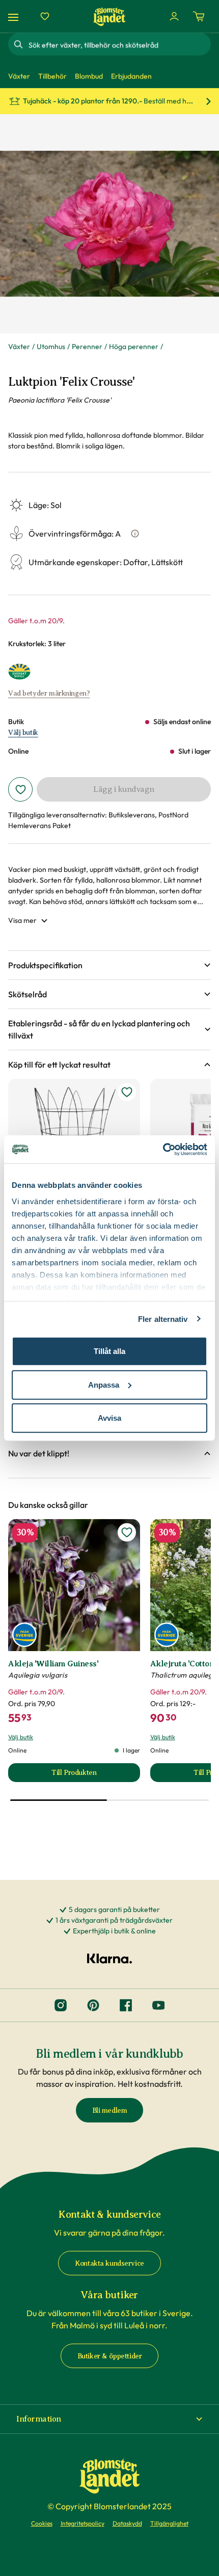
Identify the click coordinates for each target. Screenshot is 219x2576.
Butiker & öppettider (110, 2356)
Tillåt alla (109, 1351)
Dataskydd (127, 2523)
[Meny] (15, 17)
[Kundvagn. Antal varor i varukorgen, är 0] (199, 16)
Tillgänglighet (169, 2523)
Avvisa (109, 1418)
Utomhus (51, 347)
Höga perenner (134, 347)
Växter (19, 347)
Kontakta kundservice (109, 2263)
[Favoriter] (45, 16)
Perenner (87, 347)
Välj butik (23, 733)
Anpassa (104, 1384)
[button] (109, 965)
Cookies (42, 2523)
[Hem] (109, 17)
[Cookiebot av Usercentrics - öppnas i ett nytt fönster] (163, 1149)
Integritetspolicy (83, 2523)
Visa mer (22, 920)
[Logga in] (174, 16)
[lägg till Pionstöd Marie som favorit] (127, 1092)
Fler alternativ (163, 1319)
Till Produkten (95, 1775)
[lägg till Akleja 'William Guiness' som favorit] (127, 1532)
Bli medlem (110, 2110)
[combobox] (119, 44)
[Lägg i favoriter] (20, 789)
